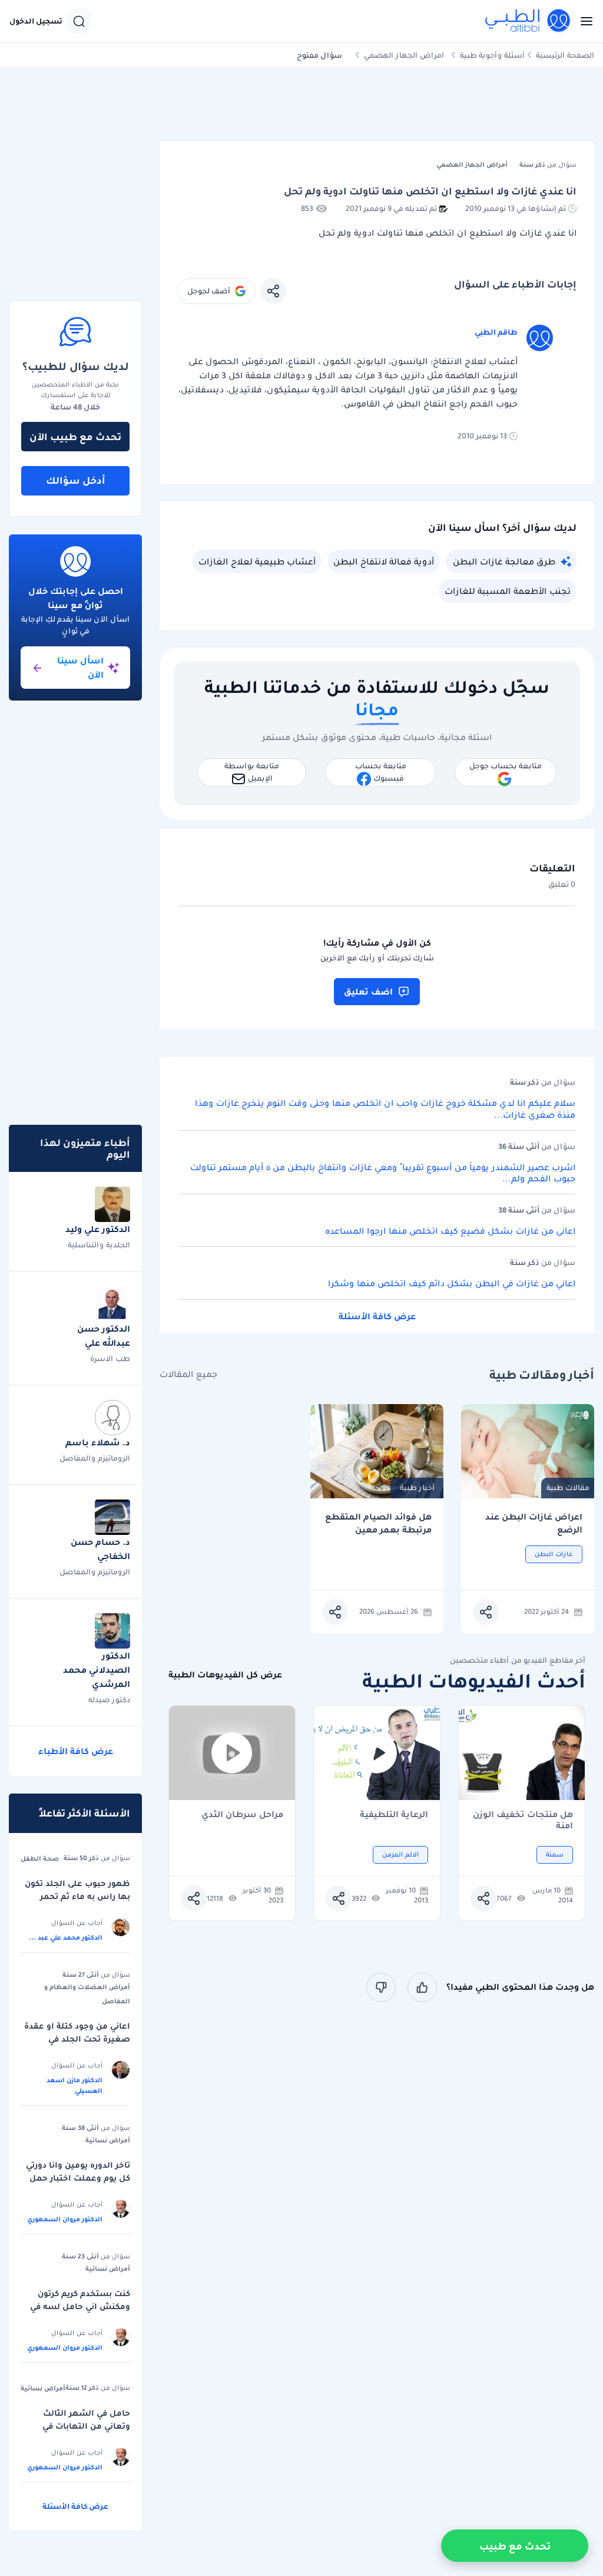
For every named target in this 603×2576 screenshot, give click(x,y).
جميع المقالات (188, 1374)
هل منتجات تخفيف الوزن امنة (523, 1820)
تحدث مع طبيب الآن (75, 437)
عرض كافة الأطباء (76, 1751)
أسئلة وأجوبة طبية (492, 55)
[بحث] (79, 21)
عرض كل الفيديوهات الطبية (225, 1675)
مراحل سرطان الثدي (242, 1815)
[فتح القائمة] (583, 21)
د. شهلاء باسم (98, 1442)
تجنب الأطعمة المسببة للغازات (508, 591)
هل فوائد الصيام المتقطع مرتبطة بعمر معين (378, 1523)
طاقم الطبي (496, 332)
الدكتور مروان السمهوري (65, 2219)
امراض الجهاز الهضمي (404, 55)
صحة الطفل (40, 1858)
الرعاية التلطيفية (394, 1815)
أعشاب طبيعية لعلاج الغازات (257, 562)
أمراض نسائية (108, 2140)
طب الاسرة (110, 1358)
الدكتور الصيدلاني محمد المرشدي (97, 1670)
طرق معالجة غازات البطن (504, 562)
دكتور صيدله (109, 1700)
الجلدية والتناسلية (99, 1245)
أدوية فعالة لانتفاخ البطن (384, 562)
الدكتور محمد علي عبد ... (66, 1937)
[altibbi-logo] (528, 21)
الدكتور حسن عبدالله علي (104, 1336)
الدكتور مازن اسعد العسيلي (74, 2085)
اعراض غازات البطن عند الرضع (534, 1523)
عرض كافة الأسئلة (377, 1316)
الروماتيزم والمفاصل (95, 1458)
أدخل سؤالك (76, 480)
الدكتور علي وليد (98, 1229)
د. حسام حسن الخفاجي (100, 1549)
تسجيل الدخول (36, 21)
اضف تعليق (368, 992)
